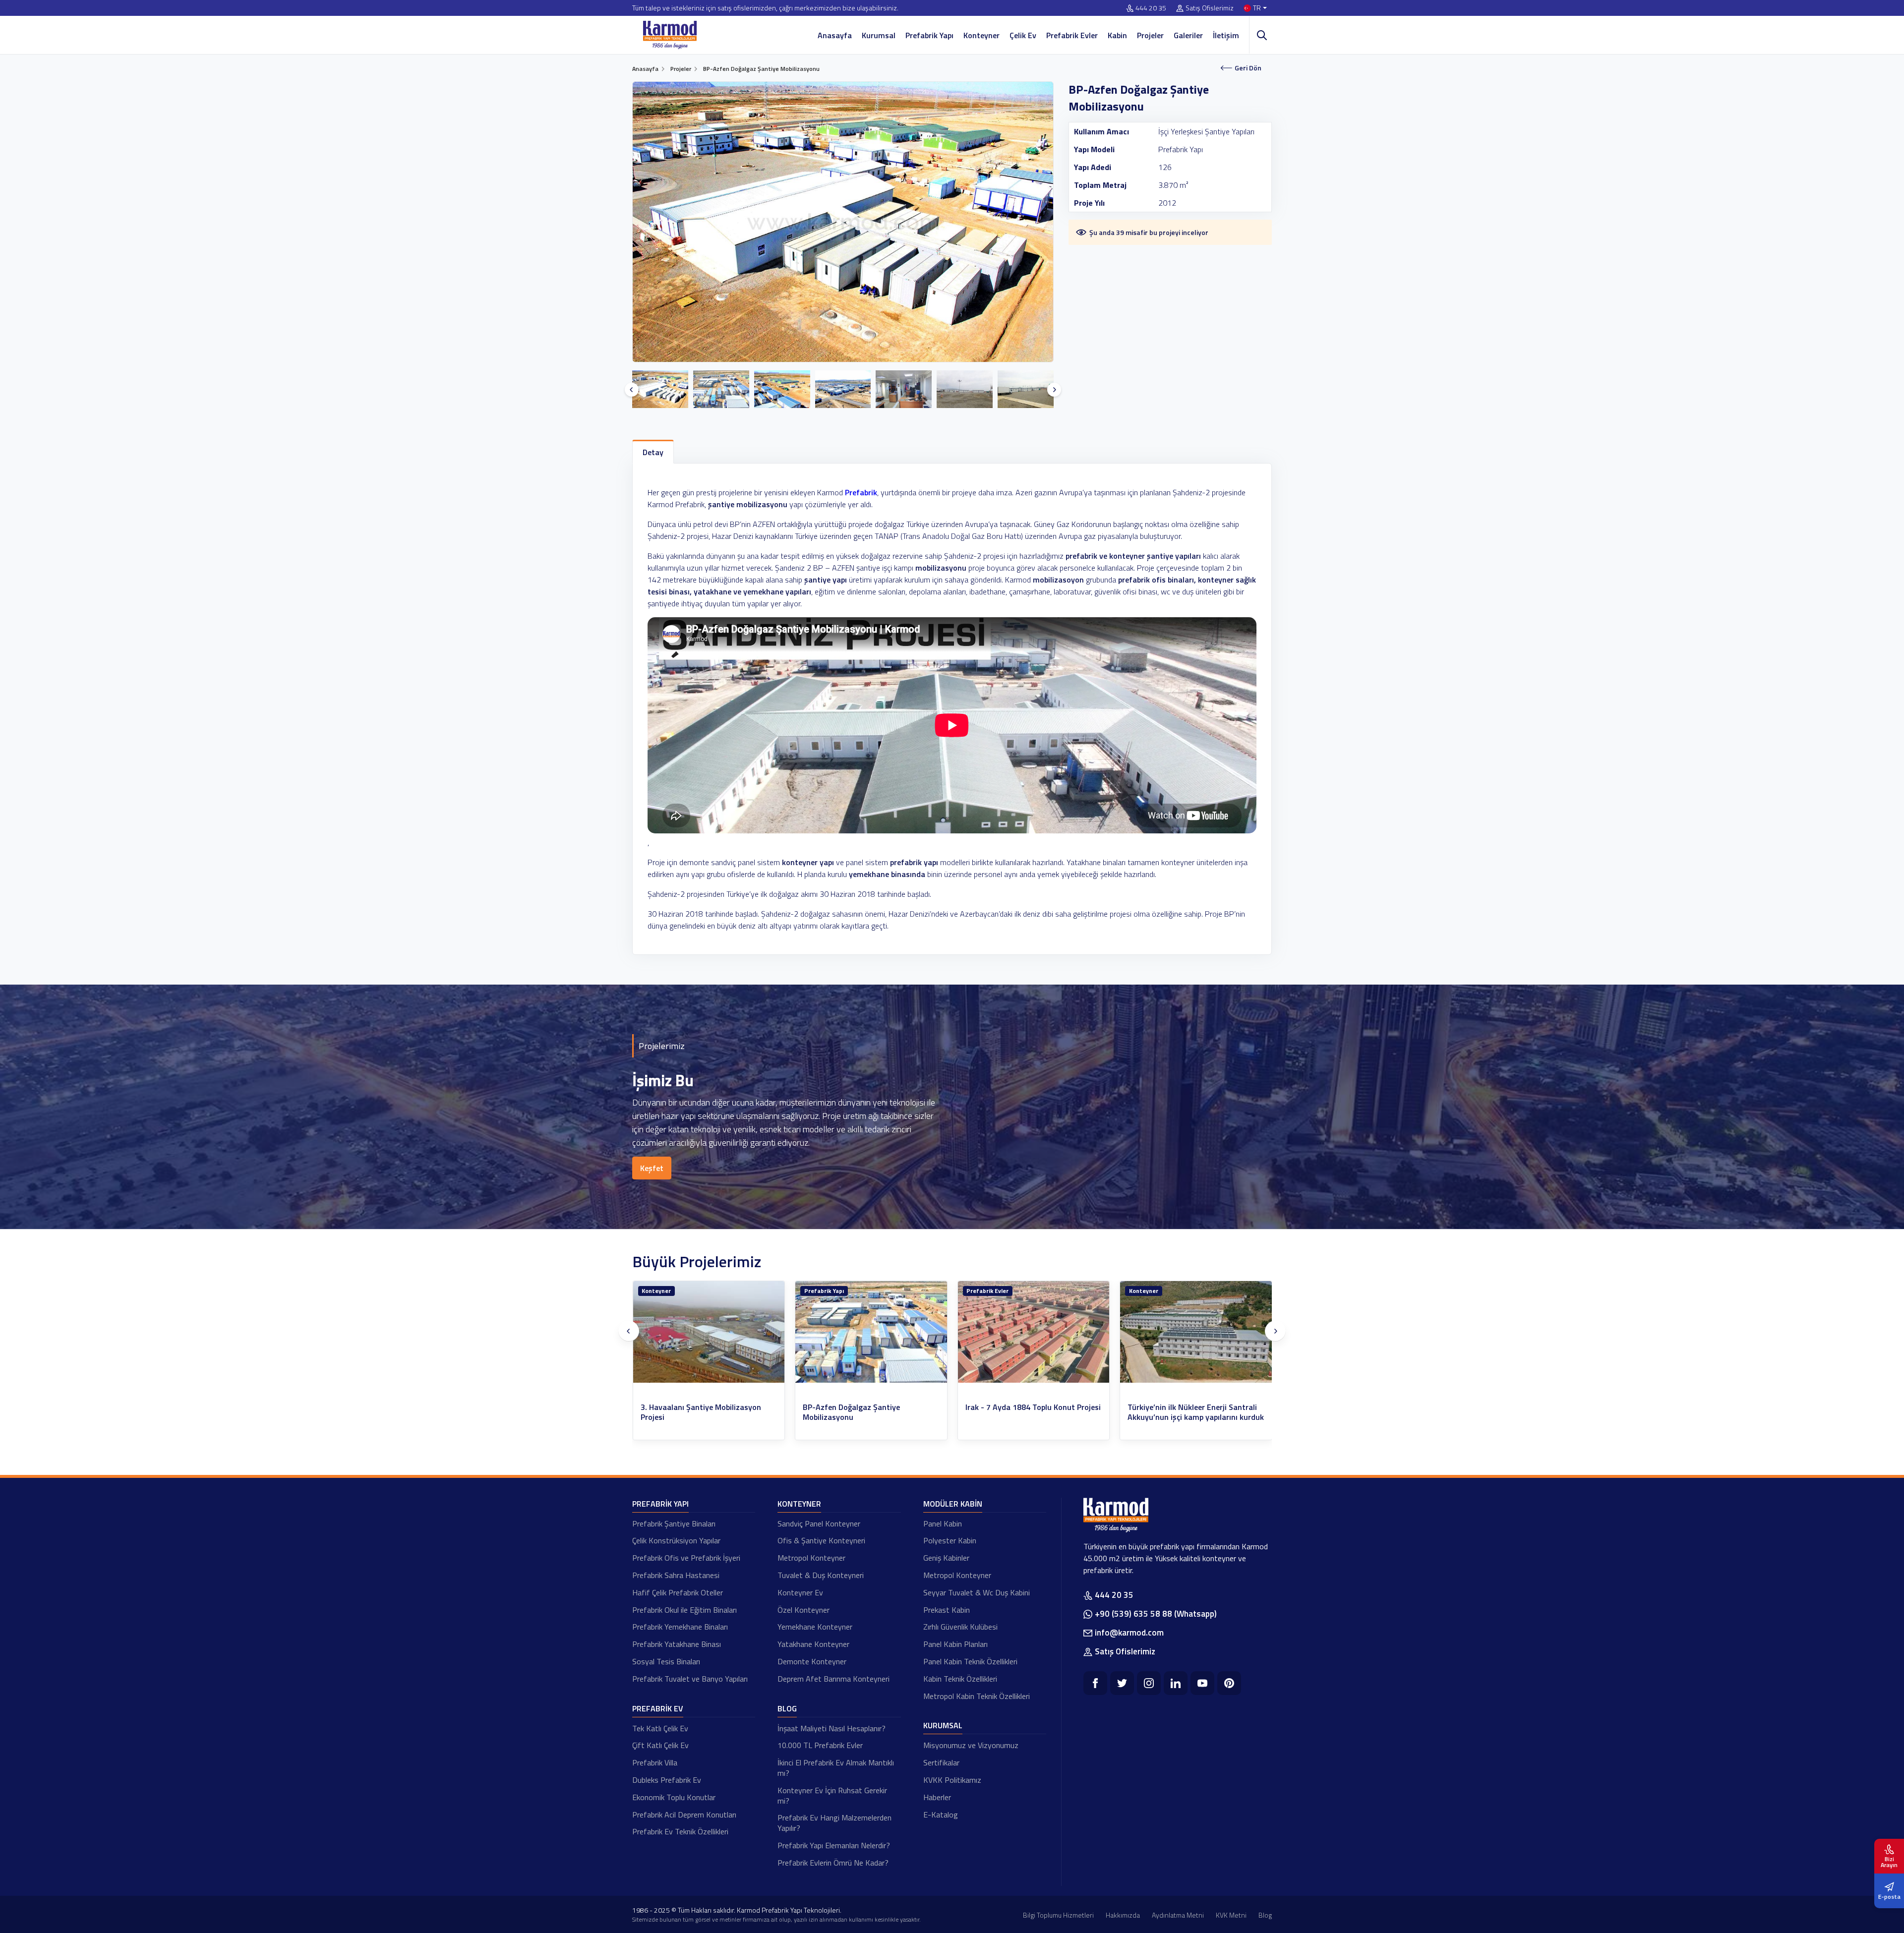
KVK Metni (1231, 1915)
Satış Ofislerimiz (1210, 8)
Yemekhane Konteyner (815, 1627)
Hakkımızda (1123, 1915)
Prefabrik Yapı (929, 35)
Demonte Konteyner (812, 1661)
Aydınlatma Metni (1178, 1915)
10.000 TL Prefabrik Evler (820, 1745)
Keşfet (652, 1168)
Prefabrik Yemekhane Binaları (680, 1627)
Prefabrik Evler (1072, 35)
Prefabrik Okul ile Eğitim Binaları (684, 1610)
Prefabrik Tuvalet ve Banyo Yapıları (690, 1679)
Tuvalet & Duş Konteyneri (821, 1575)
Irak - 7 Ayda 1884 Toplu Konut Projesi (708, 1407)
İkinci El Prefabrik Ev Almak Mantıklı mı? (836, 1768)
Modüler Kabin (953, 1504)
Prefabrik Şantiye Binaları (674, 1523)
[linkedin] (1176, 1683)
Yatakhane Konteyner (813, 1644)
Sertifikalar (941, 1762)
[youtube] (1202, 1683)
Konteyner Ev (800, 1592)
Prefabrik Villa (655, 1762)
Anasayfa (835, 35)
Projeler (1150, 35)
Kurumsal (879, 35)
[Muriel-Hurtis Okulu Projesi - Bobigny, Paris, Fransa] (1196, 1332)
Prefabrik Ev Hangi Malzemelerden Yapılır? (834, 1823)
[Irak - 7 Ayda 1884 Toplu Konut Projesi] (709, 1332)
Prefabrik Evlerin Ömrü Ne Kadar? (833, 1863)
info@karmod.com (1129, 1633)
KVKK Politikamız (952, 1780)
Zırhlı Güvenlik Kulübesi (960, 1627)
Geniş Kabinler (946, 1558)
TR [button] (1257, 8)
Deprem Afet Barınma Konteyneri (833, 1679)
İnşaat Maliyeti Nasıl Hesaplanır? (832, 1728)
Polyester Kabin (950, 1540)
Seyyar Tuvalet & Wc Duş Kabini (977, 1592)
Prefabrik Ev (658, 1708)
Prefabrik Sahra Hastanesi (676, 1575)
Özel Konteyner (803, 1610)
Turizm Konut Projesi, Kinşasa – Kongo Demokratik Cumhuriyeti (1022, 1412)
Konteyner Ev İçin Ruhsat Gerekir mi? (832, 1795)
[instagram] (1149, 1683)
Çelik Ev (1023, 35)
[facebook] (1095, 1683)
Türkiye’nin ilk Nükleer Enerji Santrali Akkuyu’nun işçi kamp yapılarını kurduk (871, 1412)
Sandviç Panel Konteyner (819, 1523)
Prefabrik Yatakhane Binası (677, 1644)
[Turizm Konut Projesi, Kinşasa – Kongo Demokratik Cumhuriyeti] (1034, 1332)
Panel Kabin (943, 1523)
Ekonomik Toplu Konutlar (674, 1797)
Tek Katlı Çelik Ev (660, 1728)
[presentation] (632, 390)
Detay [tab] (653, 452)
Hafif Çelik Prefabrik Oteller (678, 1592)
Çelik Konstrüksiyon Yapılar (676, 1540)
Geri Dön (1248, 68)
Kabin (1117, 35)
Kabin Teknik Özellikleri (960, 1679)
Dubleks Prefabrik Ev (667, 1780)
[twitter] (1122, 1683)
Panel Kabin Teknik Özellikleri (970, 1661)
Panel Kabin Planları (955, 1644)
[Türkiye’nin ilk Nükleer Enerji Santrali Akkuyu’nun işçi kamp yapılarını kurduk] (871, 1332)
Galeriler (1188, 35)
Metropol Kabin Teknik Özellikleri (977, 1696)
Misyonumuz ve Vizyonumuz (971, 1745)
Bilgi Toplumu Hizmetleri (1058, 1915)
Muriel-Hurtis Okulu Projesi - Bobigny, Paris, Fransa (1194, 1412)
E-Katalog (941, 1815)
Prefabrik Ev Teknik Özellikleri (680, 1831)
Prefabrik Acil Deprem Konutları (684, 1815)
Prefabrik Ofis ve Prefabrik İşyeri (686, 1558)
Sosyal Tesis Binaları (666, 1661)
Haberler (937, 1797)
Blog (787, 1708)
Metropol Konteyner (811, 1558)
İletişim (1226, 35)
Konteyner (982, 35)
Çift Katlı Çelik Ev (660, 1745)
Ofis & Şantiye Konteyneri (821, 1540)
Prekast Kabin (947, 1610)
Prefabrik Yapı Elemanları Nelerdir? (834, 1845)
